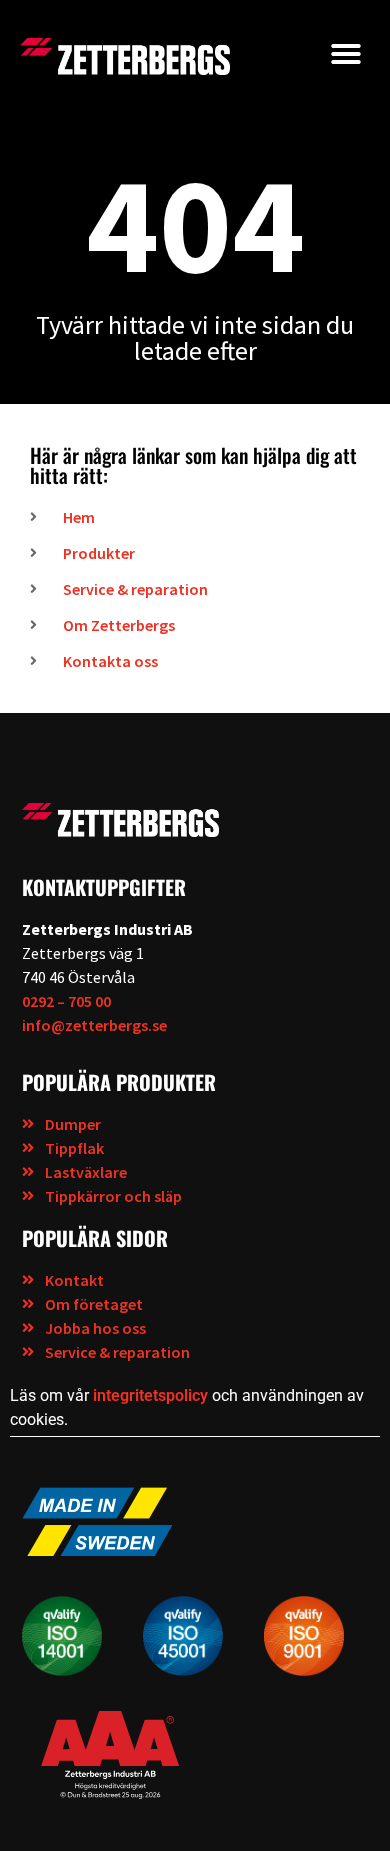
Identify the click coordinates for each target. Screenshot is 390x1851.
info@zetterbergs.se (94, 1025)
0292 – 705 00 (66, 1001)
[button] (346, 54)
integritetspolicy (150, 1395)
